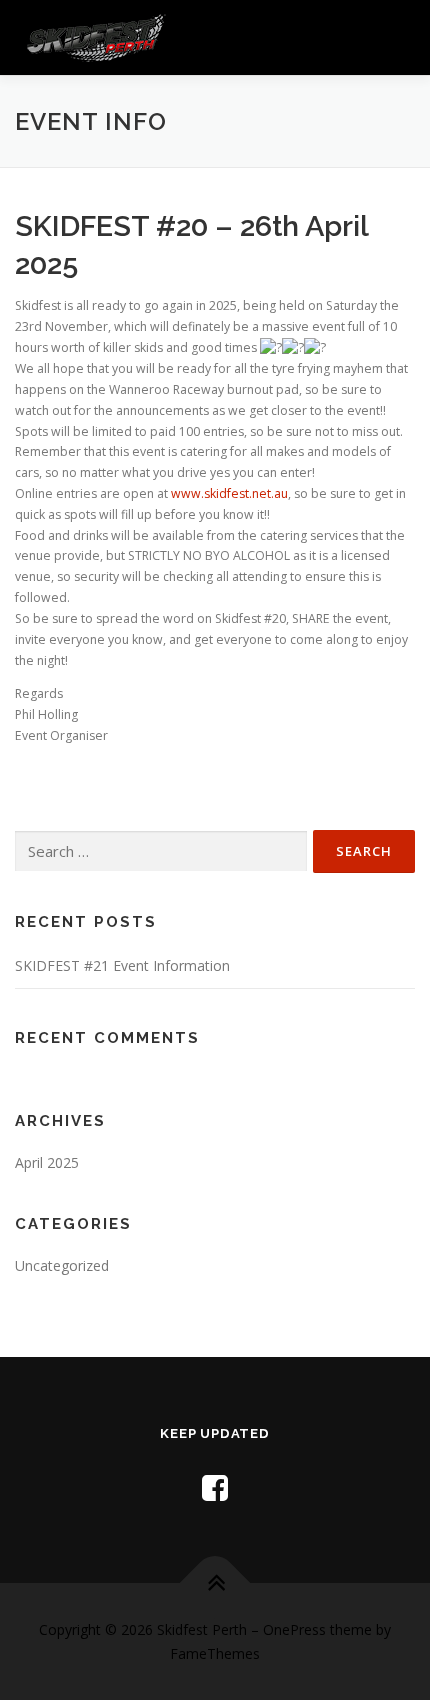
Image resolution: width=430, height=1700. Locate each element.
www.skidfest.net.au (229, 493)
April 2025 (47, 1162)
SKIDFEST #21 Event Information (122, 965)
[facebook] (215, 1487)
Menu (396, 37)
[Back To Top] (215, 1583)
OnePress (294, 1629)
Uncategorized (62, 1265)
